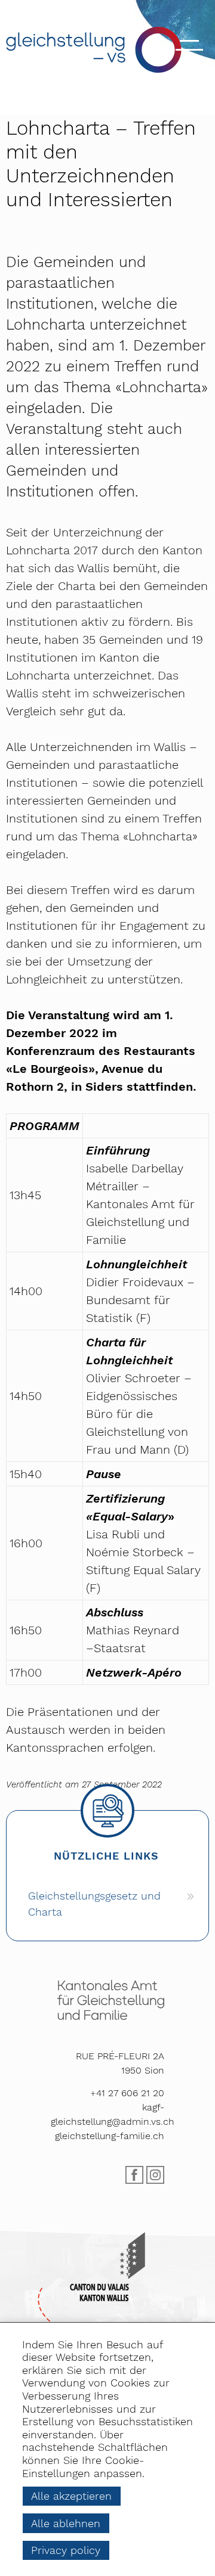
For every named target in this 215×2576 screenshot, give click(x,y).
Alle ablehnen (66, 2523)
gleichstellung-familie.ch (110, 2136)
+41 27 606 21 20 (127, 2093)
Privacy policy (66, 2550)
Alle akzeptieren (71, 2496)
